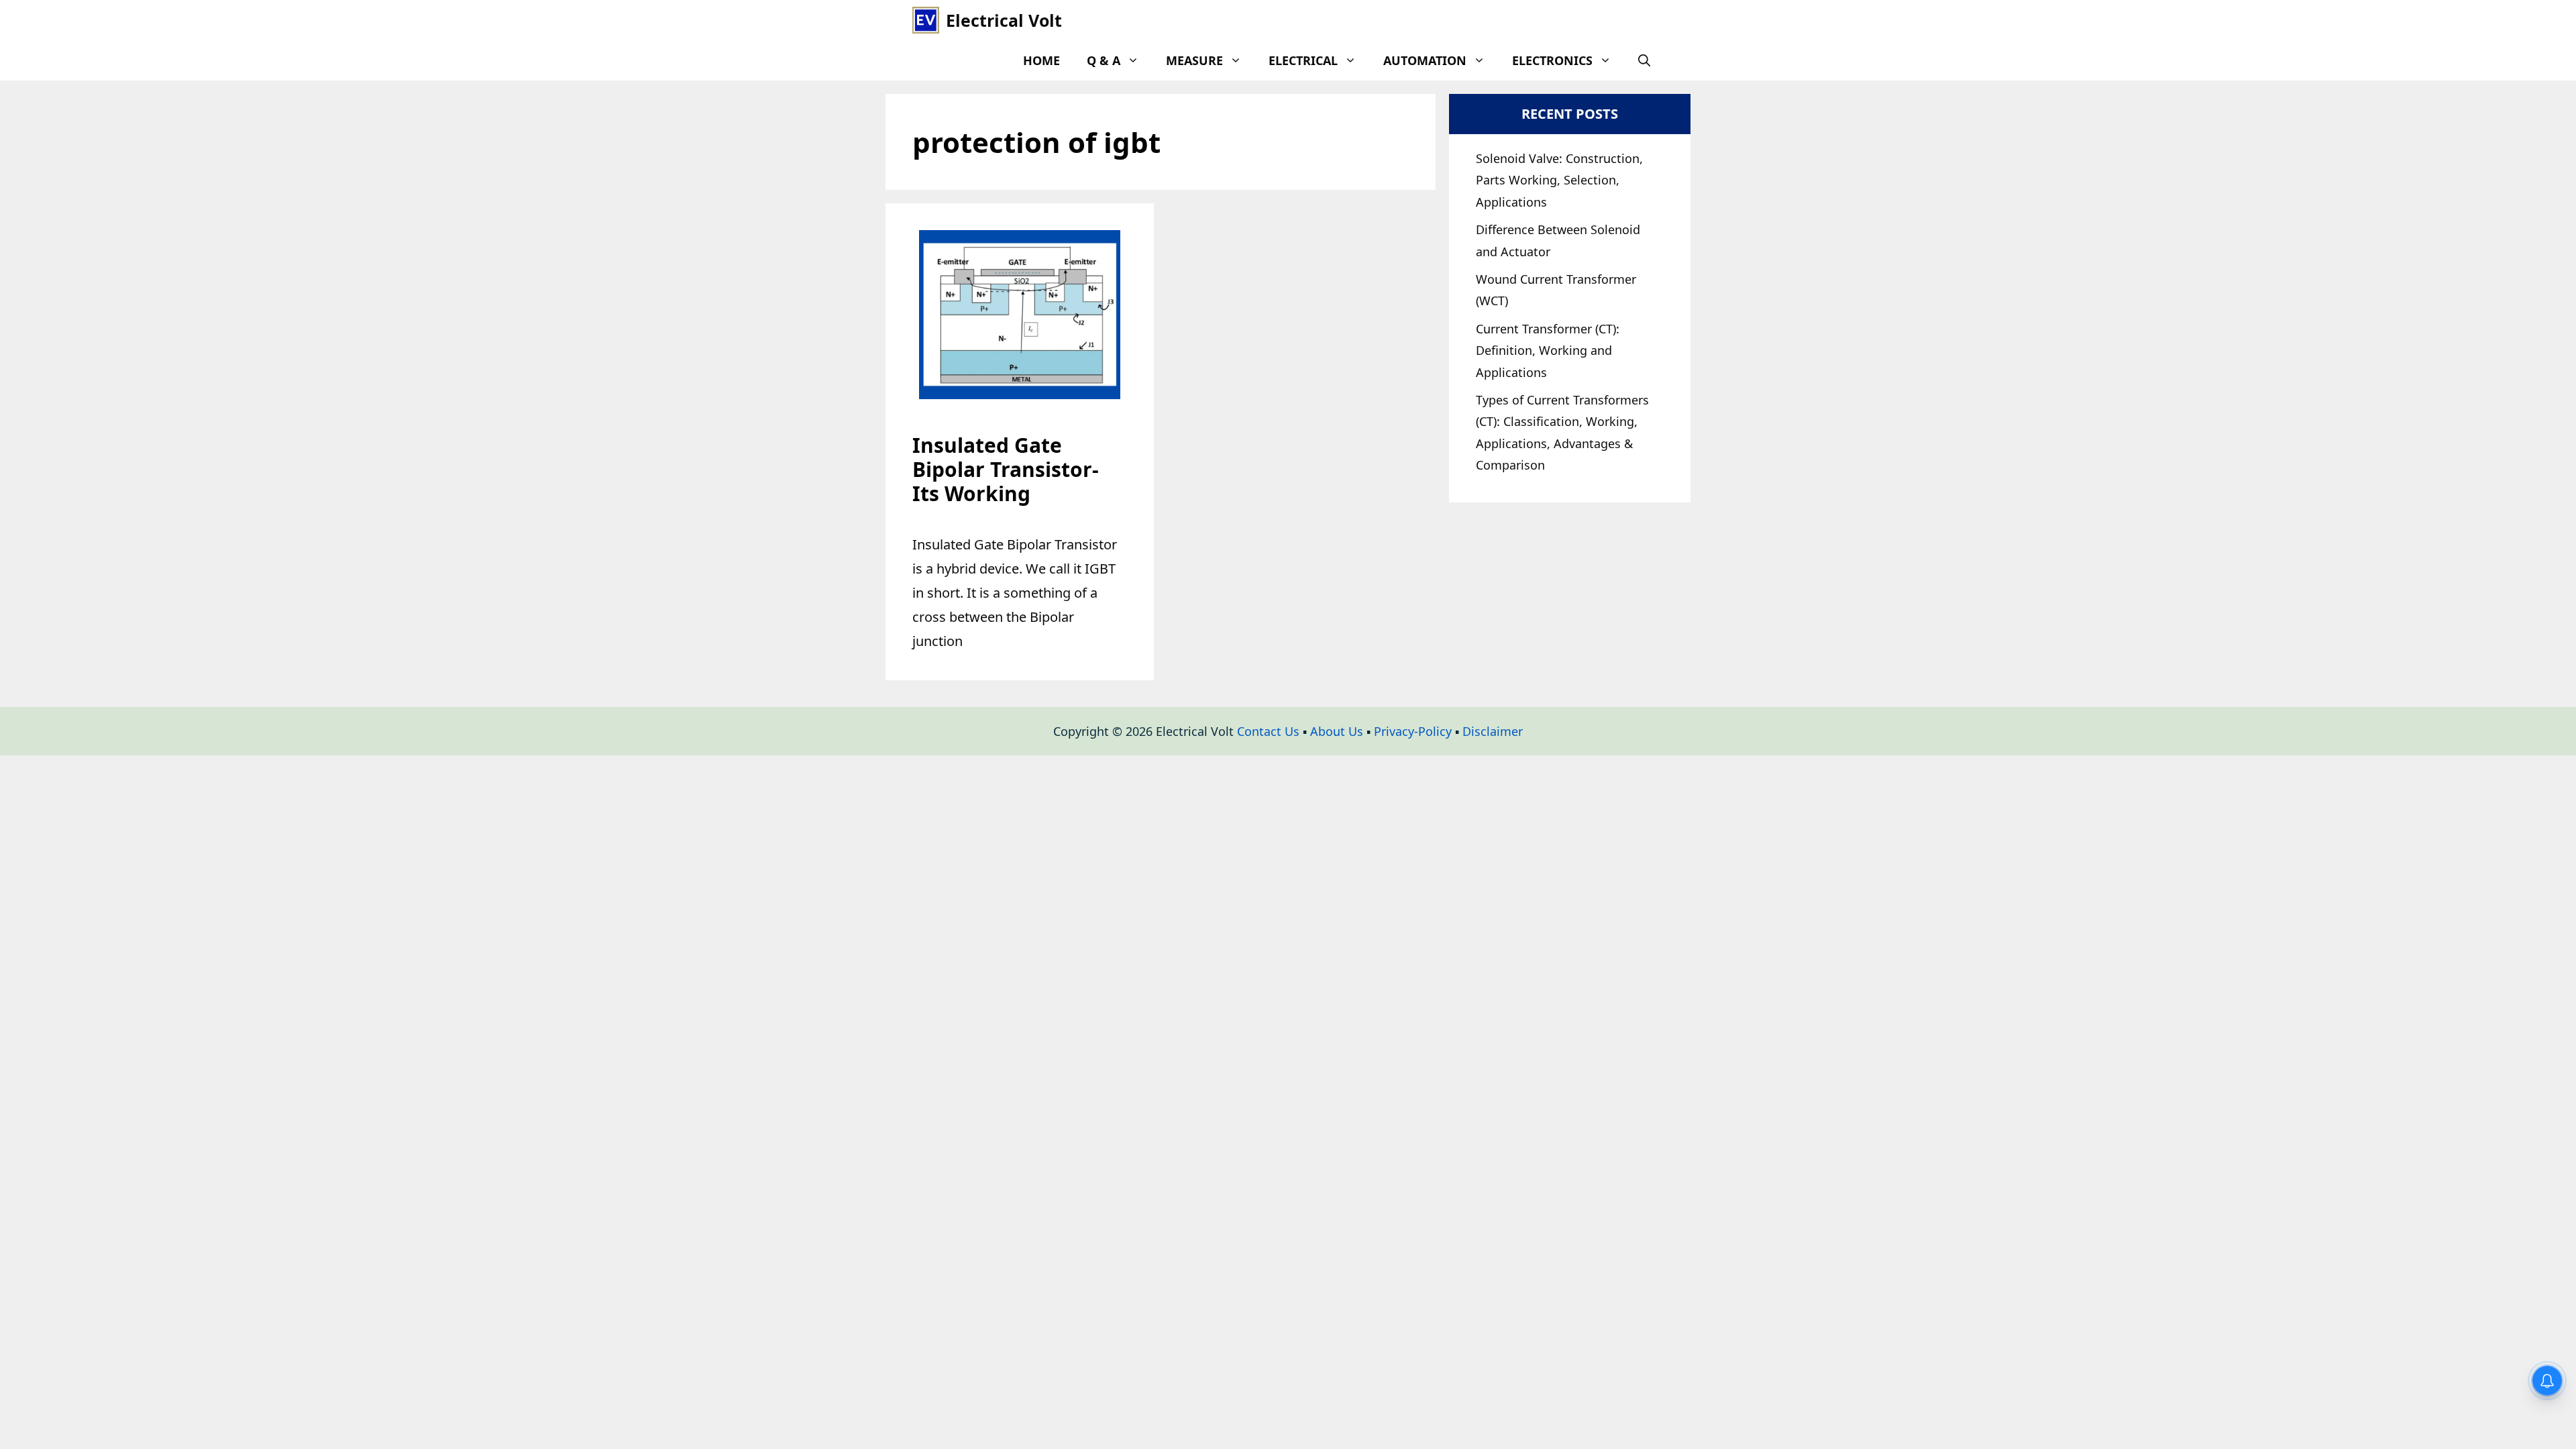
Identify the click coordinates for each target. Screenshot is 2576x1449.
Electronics (1552, 60)
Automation (1425, 60)
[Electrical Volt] (926, 20)
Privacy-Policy (1413, 731)
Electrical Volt (1004, 20)
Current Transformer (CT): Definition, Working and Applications (1548, 351)
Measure (1194, 60)
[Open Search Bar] (1644, 60)
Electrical (1303, 60)
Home (1041, 60)
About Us (1337, 731)
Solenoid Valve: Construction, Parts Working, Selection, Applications (1559, 180)
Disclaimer (1493, 731)
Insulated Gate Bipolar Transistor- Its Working (1006, 469)
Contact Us (1268, 731)
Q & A (1104, 60)
